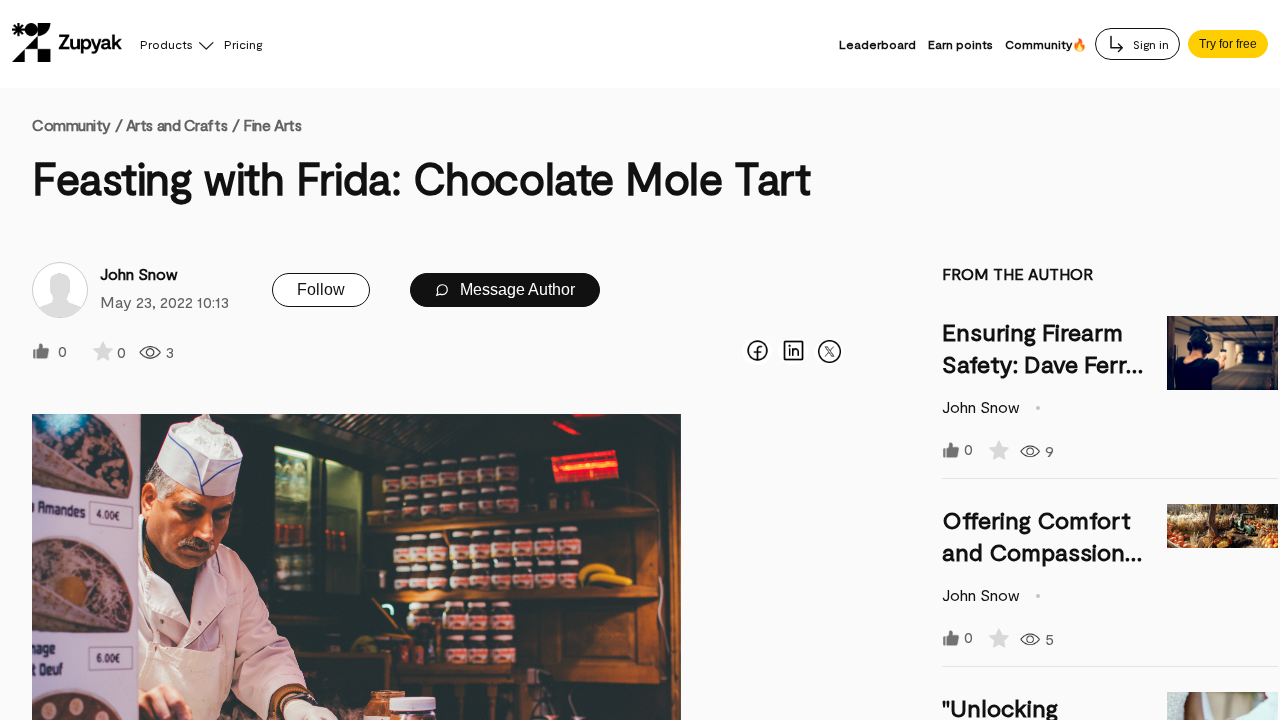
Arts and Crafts (176, 124)
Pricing (243, 44)
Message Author (515, 289)
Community (77, 124)
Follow (321, 289)
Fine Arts (272, 124)
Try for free (1228, 44)
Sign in (1149, 44)
